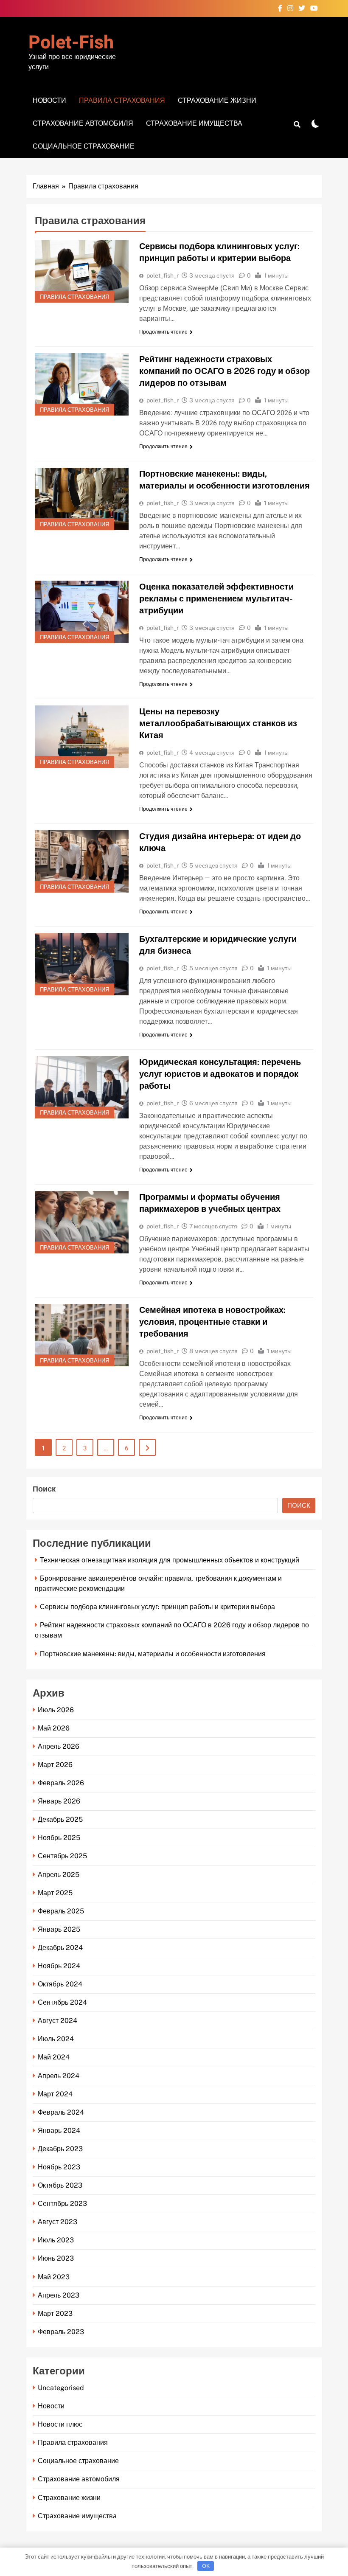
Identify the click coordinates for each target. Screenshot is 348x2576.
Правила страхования (122, 100)
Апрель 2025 (59, 1875)
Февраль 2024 (61, 2112)
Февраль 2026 (61, 1783)
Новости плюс (60, 2424)
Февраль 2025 (61, 1911)
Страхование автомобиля (83, 123)
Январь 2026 (59, 1801)
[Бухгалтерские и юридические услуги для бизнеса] (82, 964)
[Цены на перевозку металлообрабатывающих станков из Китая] (82, 737)
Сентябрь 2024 (62, 2002)
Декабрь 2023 (60, 2149)
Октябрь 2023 (60, 2185)
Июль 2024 (56, 2039)
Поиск (44, 1489)
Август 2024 (58, 2021)
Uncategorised (61, 2388)
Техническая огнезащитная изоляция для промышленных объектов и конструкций (170, 1560)
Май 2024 (54, 2057)
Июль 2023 (56, 2240)
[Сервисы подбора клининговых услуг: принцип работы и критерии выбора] (82, 271)
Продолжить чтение (163, 332)
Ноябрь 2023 (59, 2167)
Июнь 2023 (56, 2258)
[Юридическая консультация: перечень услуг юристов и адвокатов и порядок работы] (82, 1087)
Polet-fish (71, 43)
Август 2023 (58, 2222)
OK (206, 2566)
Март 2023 (55, 2313)
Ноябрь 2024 (59, 1966)
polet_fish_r (163, 275)
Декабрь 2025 (60, 1819)
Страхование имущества (194, 123)
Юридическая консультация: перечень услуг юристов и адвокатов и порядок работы (220, 1074)
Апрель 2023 (59, 2295)
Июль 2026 (56, 1710)
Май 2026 (54, 1728)
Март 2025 (55, 1893)
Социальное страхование (84, 146)
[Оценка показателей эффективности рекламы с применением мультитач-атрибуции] (82, 612)
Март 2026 (55, 1765)
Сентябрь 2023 (62, 2204)
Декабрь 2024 (60, 1948)
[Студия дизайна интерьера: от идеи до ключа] (82, 861)
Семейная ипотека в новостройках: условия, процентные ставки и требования (212, 1322)
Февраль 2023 (61, 2332)
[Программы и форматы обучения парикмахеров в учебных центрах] (82, 1222)
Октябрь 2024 (60, 1984)
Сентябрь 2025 (62, 1856)
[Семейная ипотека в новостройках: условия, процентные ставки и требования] (82, 1335)
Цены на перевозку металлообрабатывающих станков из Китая (218, 723)
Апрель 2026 (59, 1746)
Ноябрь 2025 (59, 1838)
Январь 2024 (59, 2131)
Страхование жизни (217, 100)
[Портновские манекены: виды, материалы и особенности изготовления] (82, 499)
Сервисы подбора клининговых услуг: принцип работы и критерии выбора (157, 1607)
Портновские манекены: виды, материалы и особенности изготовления (153, 1654)
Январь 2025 (59, 1929)
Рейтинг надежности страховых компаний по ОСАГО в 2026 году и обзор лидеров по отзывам (225, 371)
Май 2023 (54, 2277)
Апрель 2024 (59, 2076)
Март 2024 (55, 2094)
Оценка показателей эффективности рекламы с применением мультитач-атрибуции (216, 598)
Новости (49, 100)
